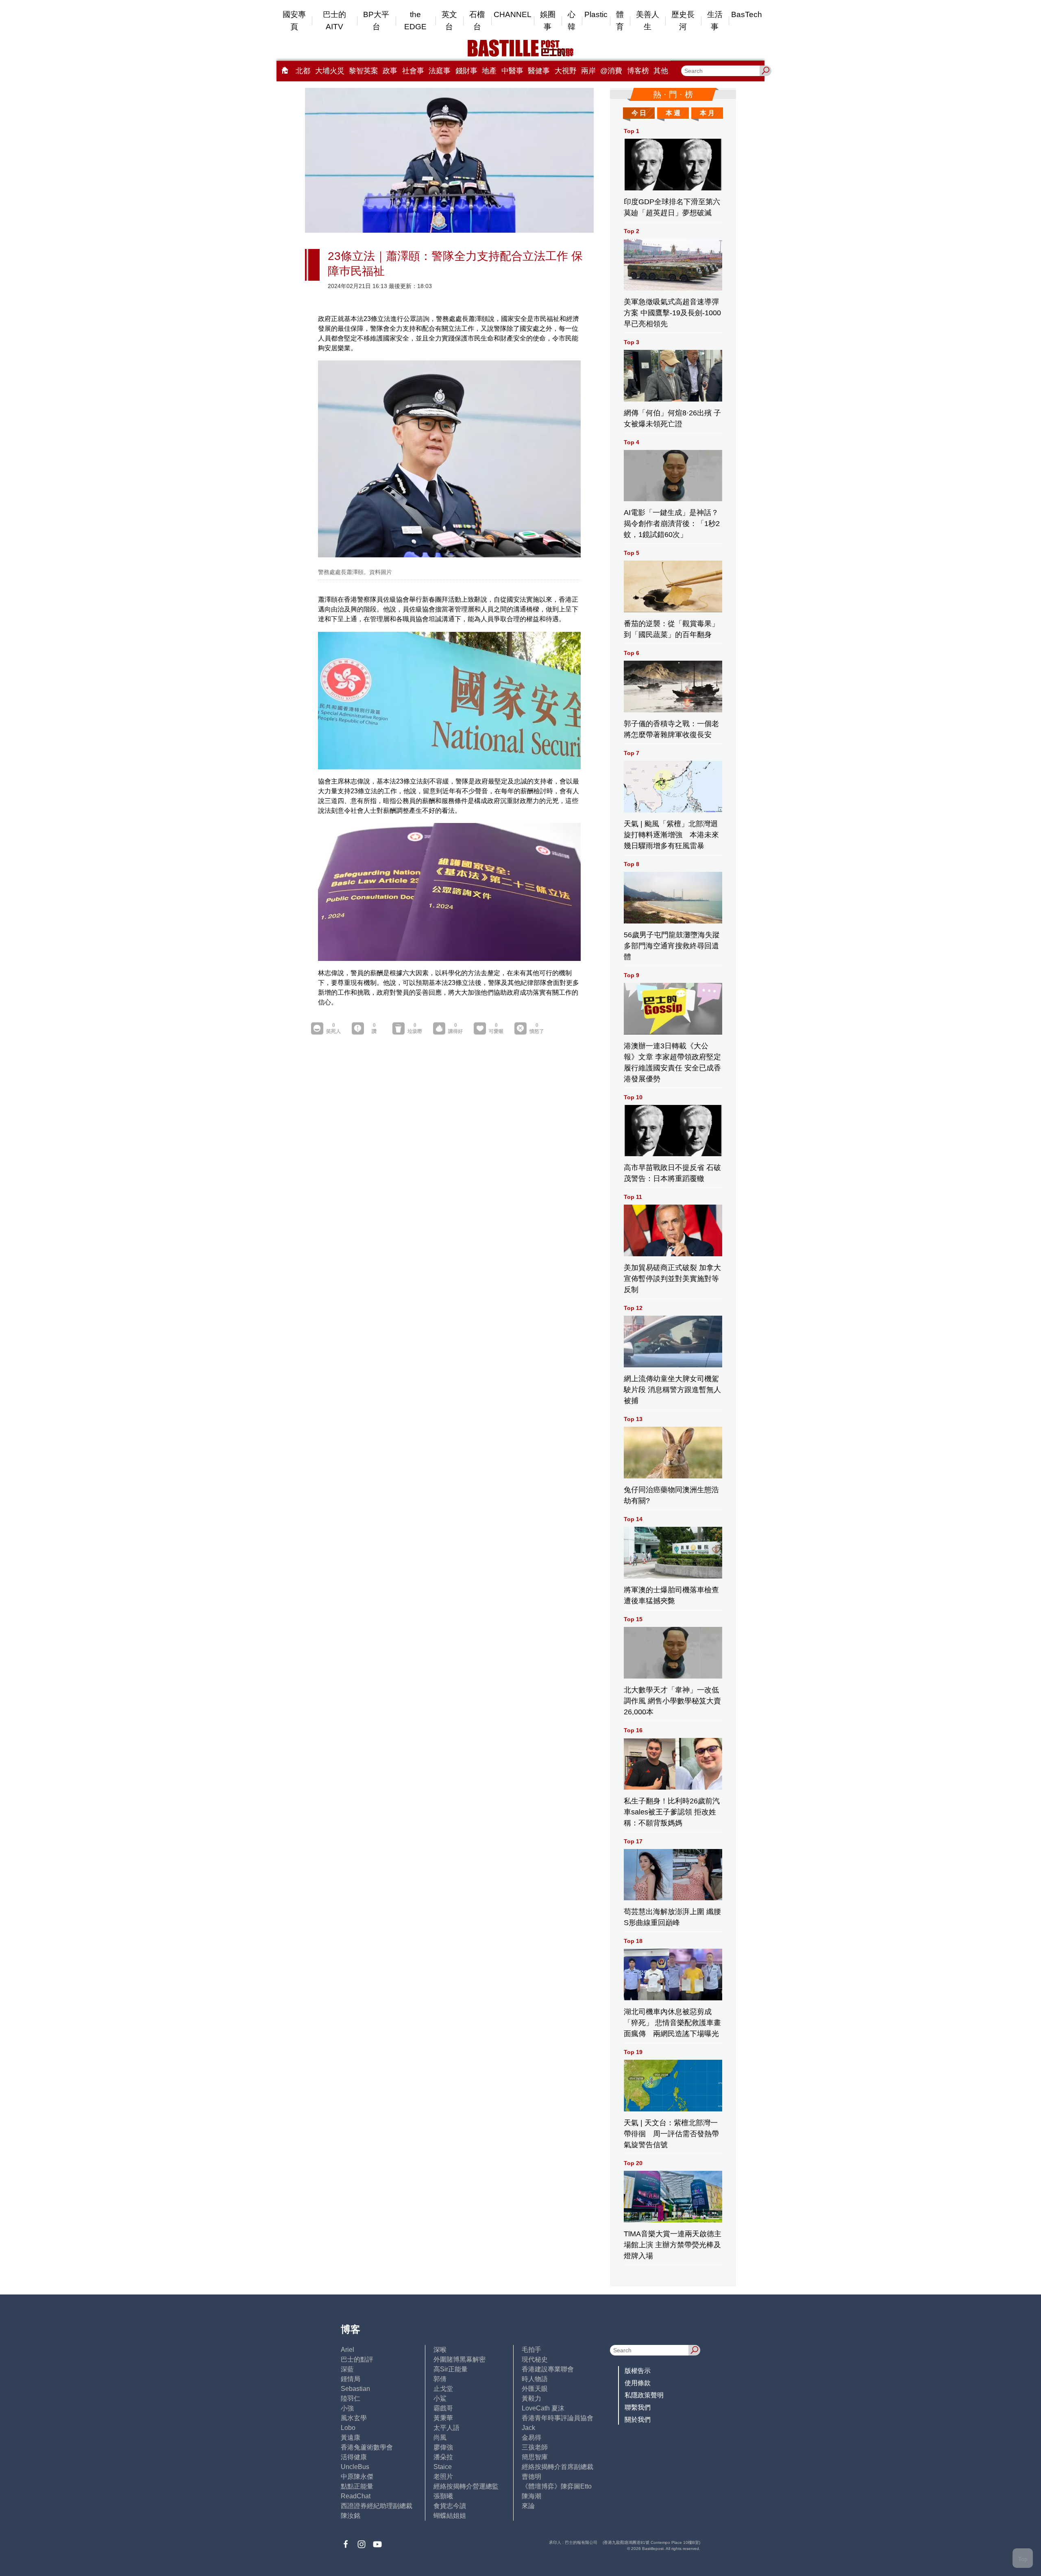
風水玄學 (354, 2418)
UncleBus (355, 2467)
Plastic (596, 14)
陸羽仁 (351, 2398)
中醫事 (512, 71)
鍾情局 (351, 2379)
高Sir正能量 (451, 2369)
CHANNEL (513, 14)
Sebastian (355, 2389)
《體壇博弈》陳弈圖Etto (557, 2486)
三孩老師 (535, 2447)
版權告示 (638, 2371)
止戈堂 (443, 2389)
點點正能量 (357, 2486)
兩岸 (588, 71)
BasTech (747, 14)
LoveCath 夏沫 (543, 2408)
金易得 (531, 2437)
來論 (528, 2506)
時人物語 (535, 2379)
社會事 (413, 71)
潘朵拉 (443, 2457)
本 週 (673, 113)
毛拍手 (531, 2350)
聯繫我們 (638, 2407)
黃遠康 (351, 2437)
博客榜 (638, 71)
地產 (489, 71)
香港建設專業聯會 (548, 2369)
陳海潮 (531, 2496)
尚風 (440, 2437)
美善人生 (648, 21)
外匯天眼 (535, 2389)
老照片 (443, 2477)
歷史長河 (683, 21)
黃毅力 (531, 2398)
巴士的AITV (334, 21)
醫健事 (539, 71)
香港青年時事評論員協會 (558, 2418)
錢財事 (466, 71)
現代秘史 (535, 2359)
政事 (390, 71)
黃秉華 (443, 2418)
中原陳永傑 (357, 2477)
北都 (303, 71)
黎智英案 (364, 71)
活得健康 (354, 2457)
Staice (443, 2467)
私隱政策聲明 (644, 2395)
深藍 (347, 2369)
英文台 (449, 21)
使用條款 (638, 2383)
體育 (620, 21)
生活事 (715, 21)
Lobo (348, 2428)
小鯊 (440, 2398)
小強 (347, 2408)
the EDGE (415, 21)
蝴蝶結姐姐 (450, 2516)
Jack (528, 2428)
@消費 (611, 71)
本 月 (707, 113)
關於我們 (638, 2420)
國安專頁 (294, 21)
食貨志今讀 (450, 2506)
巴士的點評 (357, 2359)
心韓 (572, 21)
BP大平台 (376, 21)
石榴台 (477, 21)
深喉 (440, 2350)
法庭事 (440, 71)
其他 (661, 71)
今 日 (639, 113)
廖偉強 (443, 2447)
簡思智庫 (535, 2457)
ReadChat (356, 2496)
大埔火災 (330, 71)
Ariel (347, 2350)
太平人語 (446, 2428)
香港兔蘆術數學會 (367, 2447)
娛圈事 (548, 21)
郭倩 (440, 2379)
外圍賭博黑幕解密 (460, 2359)
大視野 (566, 71)
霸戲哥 (443, 2408)
